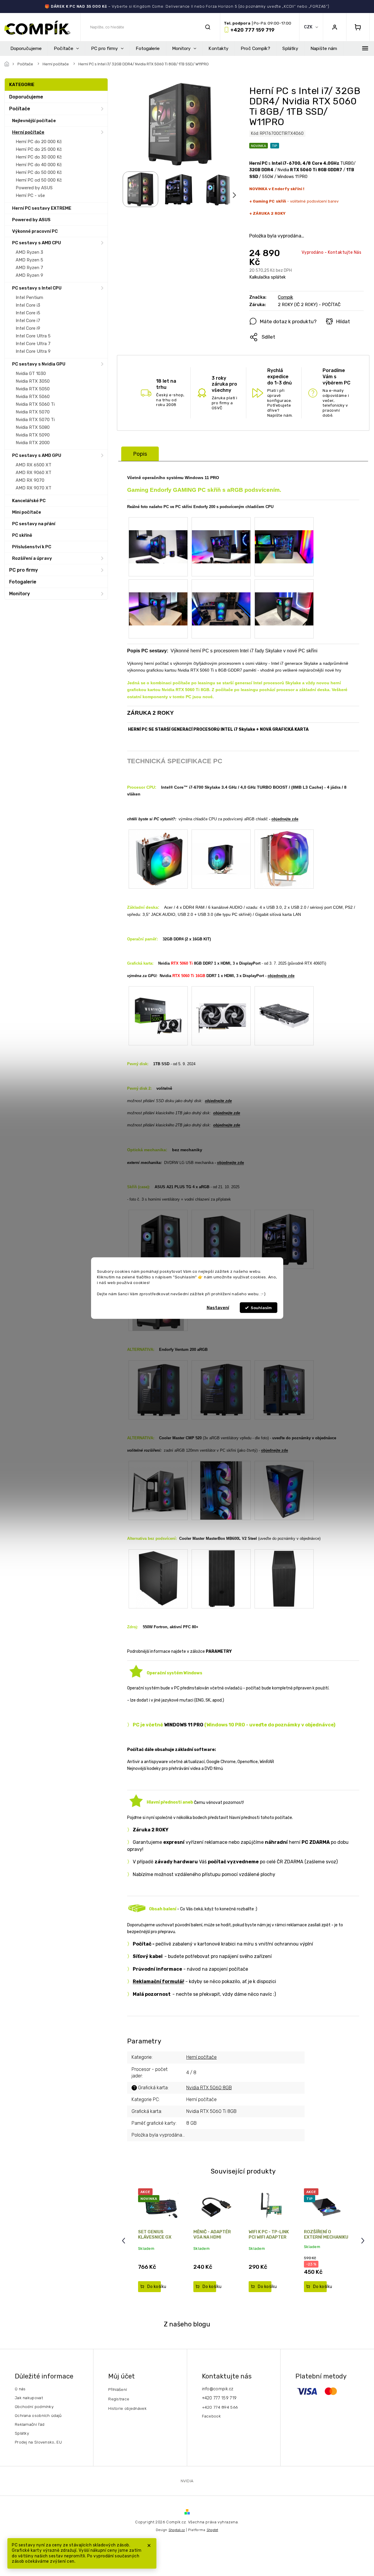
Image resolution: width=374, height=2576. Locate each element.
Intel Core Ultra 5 (33, 336)
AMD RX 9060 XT (34, 473)
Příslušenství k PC (32, 547)
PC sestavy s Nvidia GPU (39, 364)
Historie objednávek (127, 2408)
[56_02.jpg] (221, 1389)
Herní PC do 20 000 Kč (39, 142)
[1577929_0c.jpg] (284, 1579)
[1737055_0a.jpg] (158, 1239)
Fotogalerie (23, 582)
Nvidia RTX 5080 (33, 427)
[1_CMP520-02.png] (284, 1490)
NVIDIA (187, 2481)
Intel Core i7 (28, 321)
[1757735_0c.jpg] (284, 1010)
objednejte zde (285, 819)
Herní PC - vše (30, 195)
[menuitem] (26, 48)
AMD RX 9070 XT (34, 488)
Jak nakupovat (29, 2398)
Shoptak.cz (177, 2530)
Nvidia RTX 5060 (33, 397)
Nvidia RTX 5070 (33, 412)
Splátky (22, 2433)
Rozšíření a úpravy (32, 558)
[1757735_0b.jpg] (221, 1010)
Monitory (20, 594)
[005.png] (158, 596)
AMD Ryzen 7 (29, 268)
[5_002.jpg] (221, 1490)
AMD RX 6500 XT (34, 465)
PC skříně (22, 535)
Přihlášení (118, 2389)
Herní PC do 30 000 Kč (39, 157)
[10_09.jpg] (284, 1389)
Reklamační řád (30, 2424)
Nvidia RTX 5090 (33, 435)
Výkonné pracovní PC (35, 231)
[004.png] (284, 534)
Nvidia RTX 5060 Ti (35, 404)
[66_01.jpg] (158, 1389)
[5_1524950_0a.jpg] (284, 859)
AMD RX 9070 (30, 480)
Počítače (20, 109)
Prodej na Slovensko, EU (38, 2442)
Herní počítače (28, 132)
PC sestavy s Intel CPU (37, 288)
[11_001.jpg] (158, 1484)
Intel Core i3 (28, 305)
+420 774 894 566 (220, 2407)
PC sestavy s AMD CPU (37, 243)
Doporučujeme (26, 97)
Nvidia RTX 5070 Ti (35, 420)
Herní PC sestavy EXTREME (42, 208)
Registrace (119, 2399)
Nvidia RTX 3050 (33, 381)
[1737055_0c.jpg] (221, 1239)
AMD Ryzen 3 (29, 252)
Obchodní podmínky (34, 2407)
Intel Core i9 (28, 328)
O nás (20, 2389)
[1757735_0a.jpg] (158, 1010)
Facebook (211, 2416)
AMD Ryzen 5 (29, 260)
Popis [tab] (140, 454)
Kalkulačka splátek (267, 277)
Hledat (208, 27)
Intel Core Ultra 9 (33, 351)
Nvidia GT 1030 (31, 373)
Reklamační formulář (158, 1981)
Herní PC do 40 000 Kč (39, 165)
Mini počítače (27, 512)
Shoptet (212, 2530)
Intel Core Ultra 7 (33, 344)
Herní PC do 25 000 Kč (39, 149)
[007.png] (284, 596)
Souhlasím (261, 1308)
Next (364, 2241)
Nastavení (218, 1308)
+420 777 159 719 (219, 2398)
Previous (124, 2241)
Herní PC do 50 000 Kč (39, 172)
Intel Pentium (29, 297)
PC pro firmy (24, 570)
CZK (309, 27)
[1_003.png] (221, 534)
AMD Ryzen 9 (29, 275)
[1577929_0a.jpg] (158, 1579)
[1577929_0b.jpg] (221, 1579)
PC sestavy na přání (34, 524)
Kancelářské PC (29, 501)
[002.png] (158, 534)
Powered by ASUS (34, 188)
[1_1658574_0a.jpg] (221, 846)
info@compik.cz (218, 2389)
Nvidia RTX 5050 (33, 389)
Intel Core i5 (28, 313)
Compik (285, 297)
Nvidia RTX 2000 (33, 443)
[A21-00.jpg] (284, 1239)
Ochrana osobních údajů (38, 2415)
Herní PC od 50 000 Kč (39, 180)
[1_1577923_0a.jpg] (158, 859)
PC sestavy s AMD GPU (37, 455)
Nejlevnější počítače (34, 121)
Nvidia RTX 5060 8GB (209, 2088)
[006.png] (221, 596)
